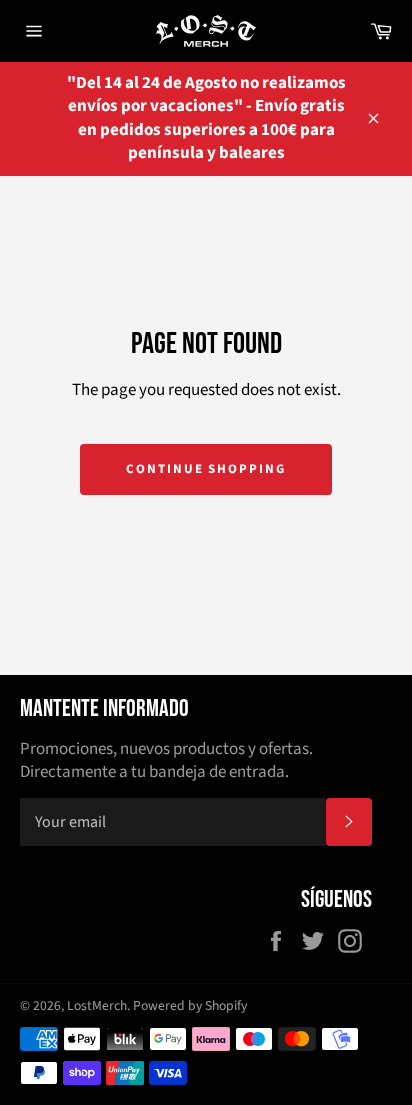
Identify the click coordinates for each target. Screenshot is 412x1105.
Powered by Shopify (190, 1005)
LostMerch (97, 1005)
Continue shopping (206, 469)
